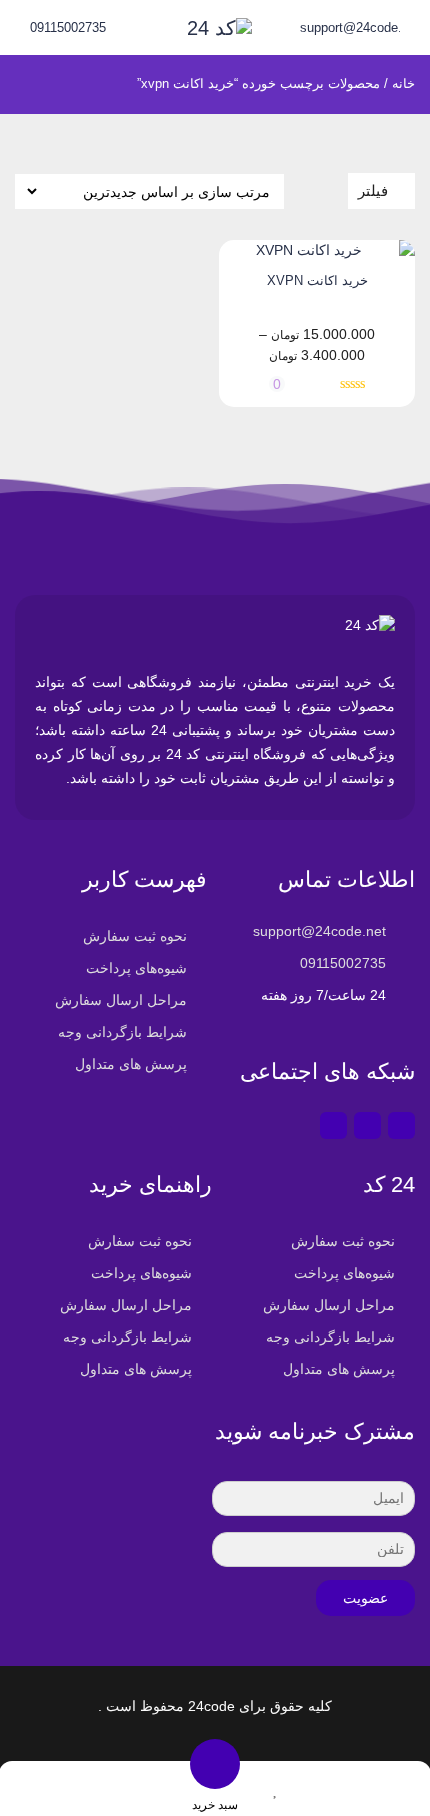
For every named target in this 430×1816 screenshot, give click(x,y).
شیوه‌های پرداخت (136, 968)
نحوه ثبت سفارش (135, 936)
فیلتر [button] (373, 190)
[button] (91, 1788)
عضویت (365, 1598)
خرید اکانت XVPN (317, 280)
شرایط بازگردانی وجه (122, 1032)
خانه (403, 83)
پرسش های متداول (131, 1064)
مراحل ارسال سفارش (121, 1000)
